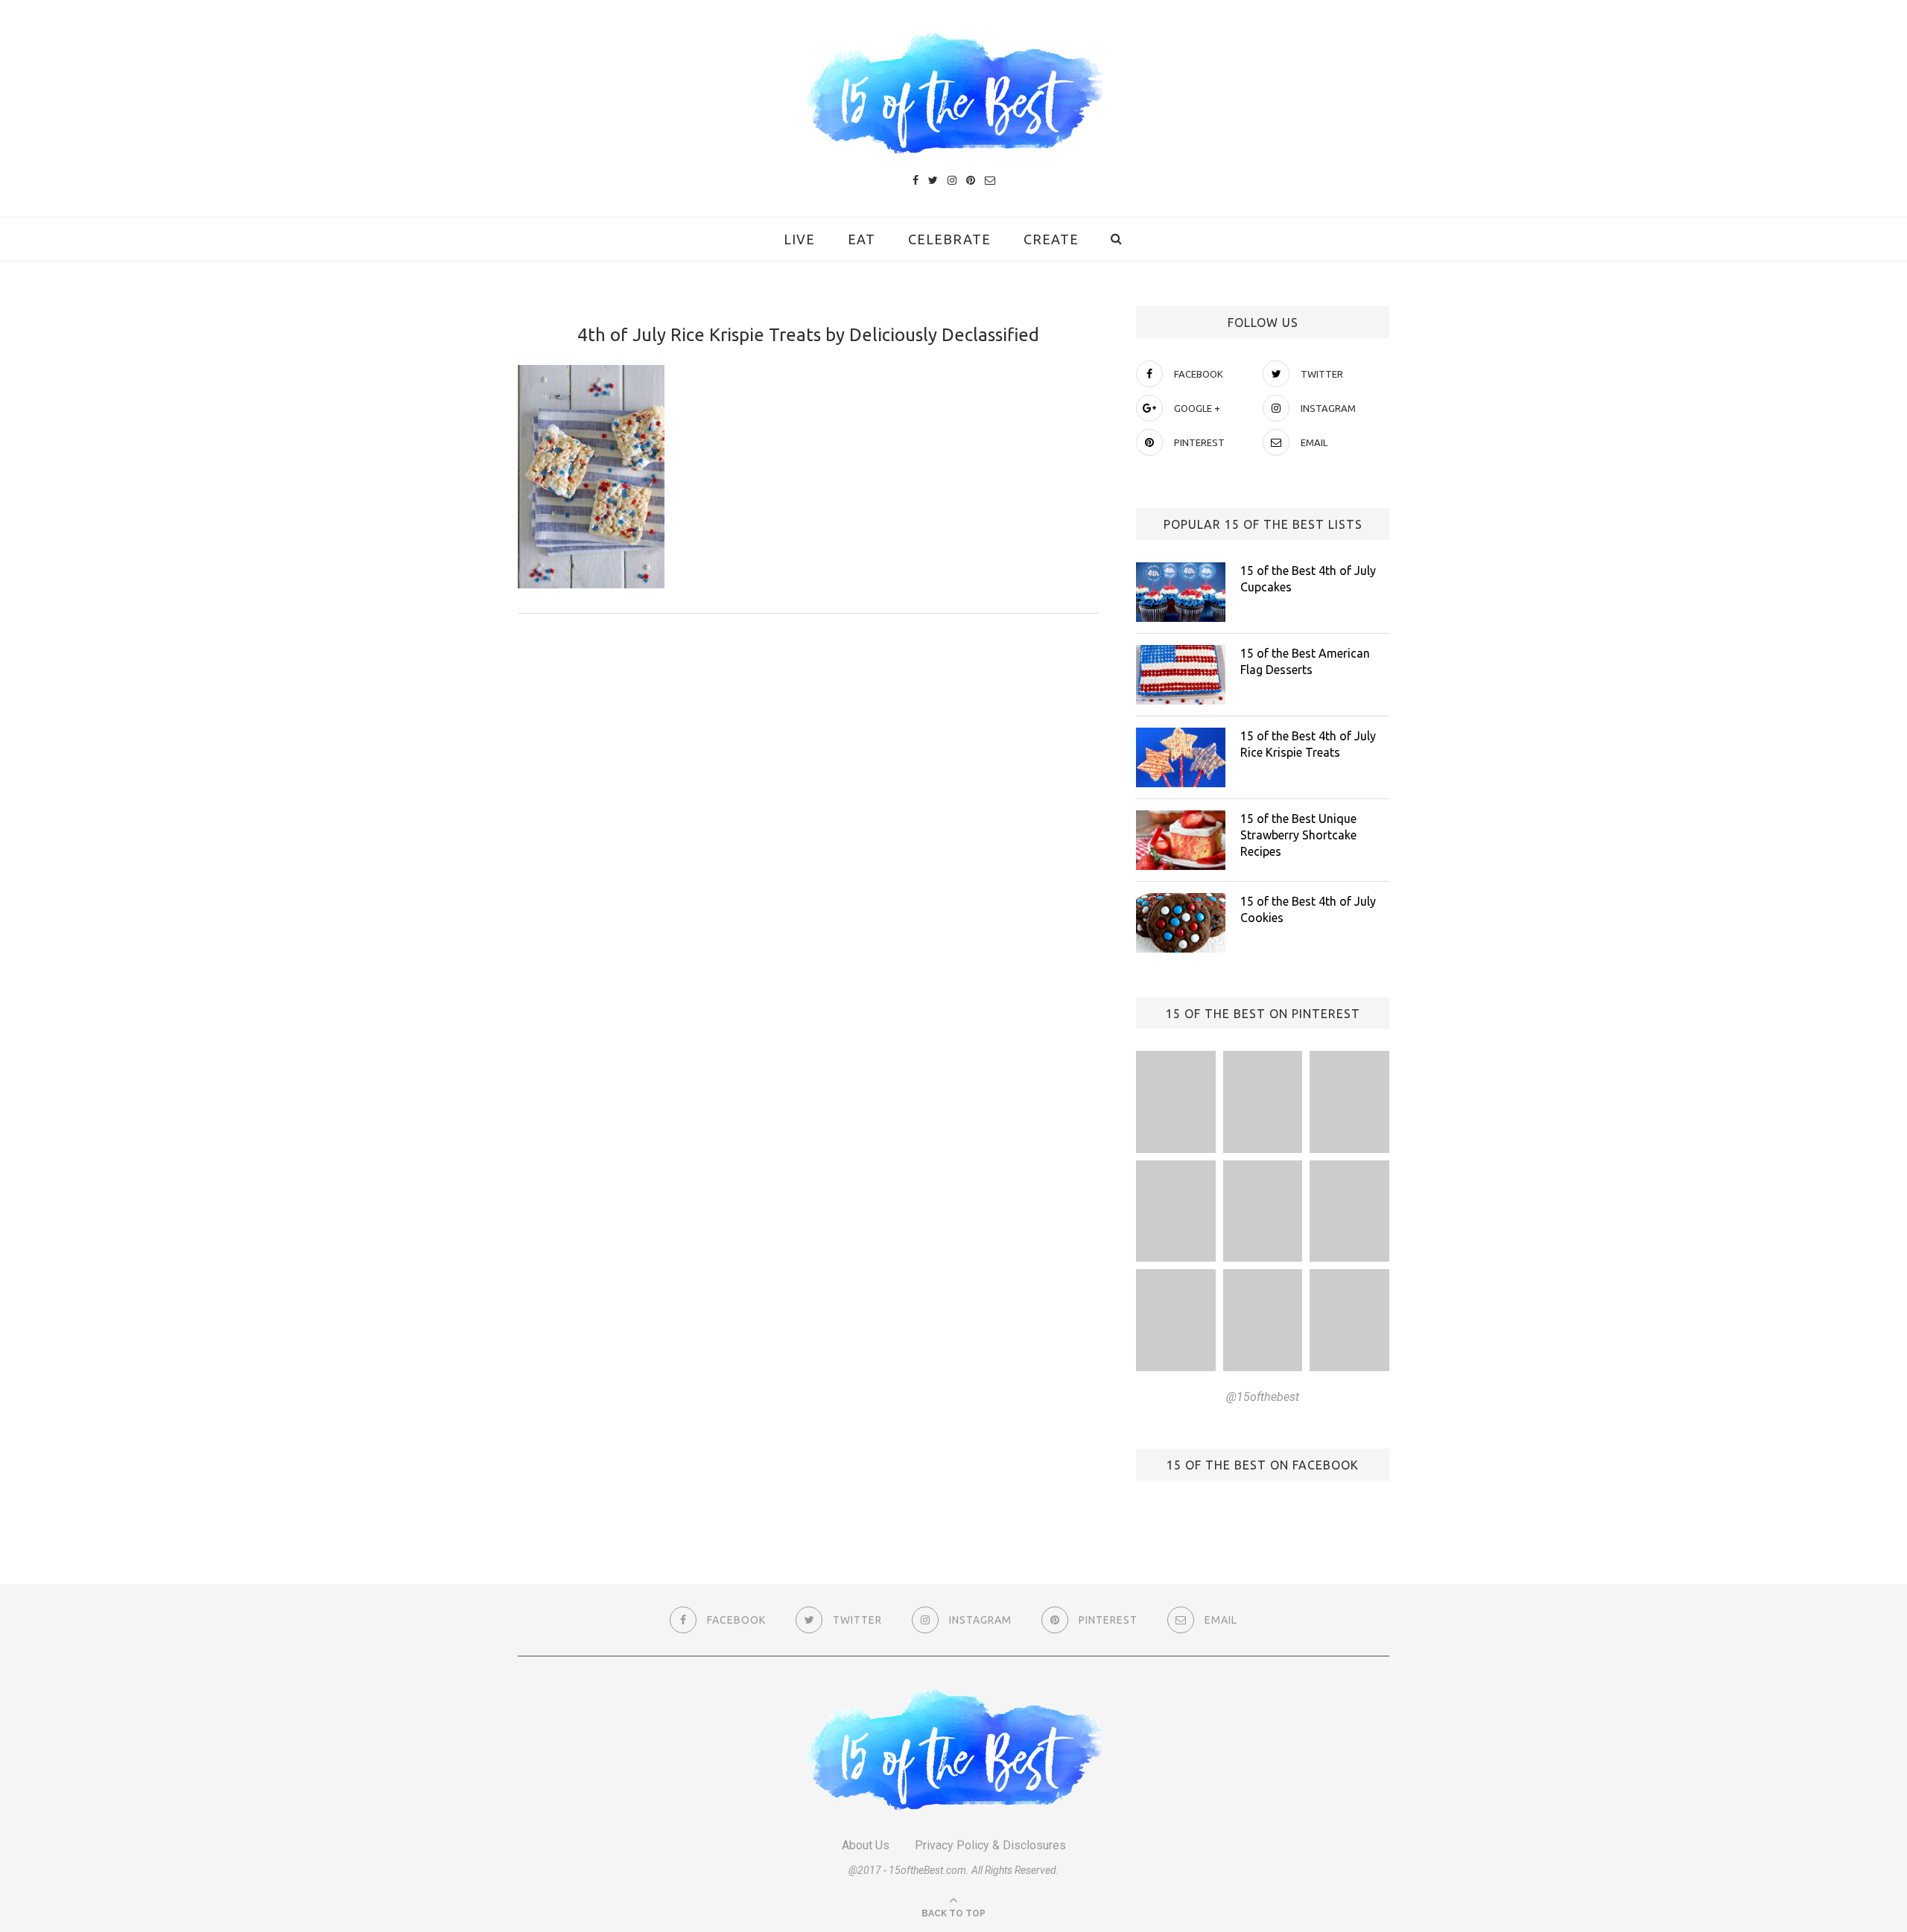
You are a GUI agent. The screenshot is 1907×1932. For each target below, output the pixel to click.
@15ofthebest (1263, 1397)
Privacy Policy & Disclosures (990, 1845)
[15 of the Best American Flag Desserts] (1181, 675)
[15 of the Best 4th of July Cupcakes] (1181, 592)
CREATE (1051, 239)
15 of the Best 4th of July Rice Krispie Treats (1308, 744)
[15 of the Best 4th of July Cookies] (1181, 923)
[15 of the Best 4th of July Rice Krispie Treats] (1181, 757)
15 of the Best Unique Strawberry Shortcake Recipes (1298, 835)
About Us (866, 1845)
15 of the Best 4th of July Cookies (1308, 909)
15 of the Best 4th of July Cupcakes (1308, 579)
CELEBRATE (949, 239)
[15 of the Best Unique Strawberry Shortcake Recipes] (1181, 840)
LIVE (799, 239)
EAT (862, 239)
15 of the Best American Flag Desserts (1305, 661)
